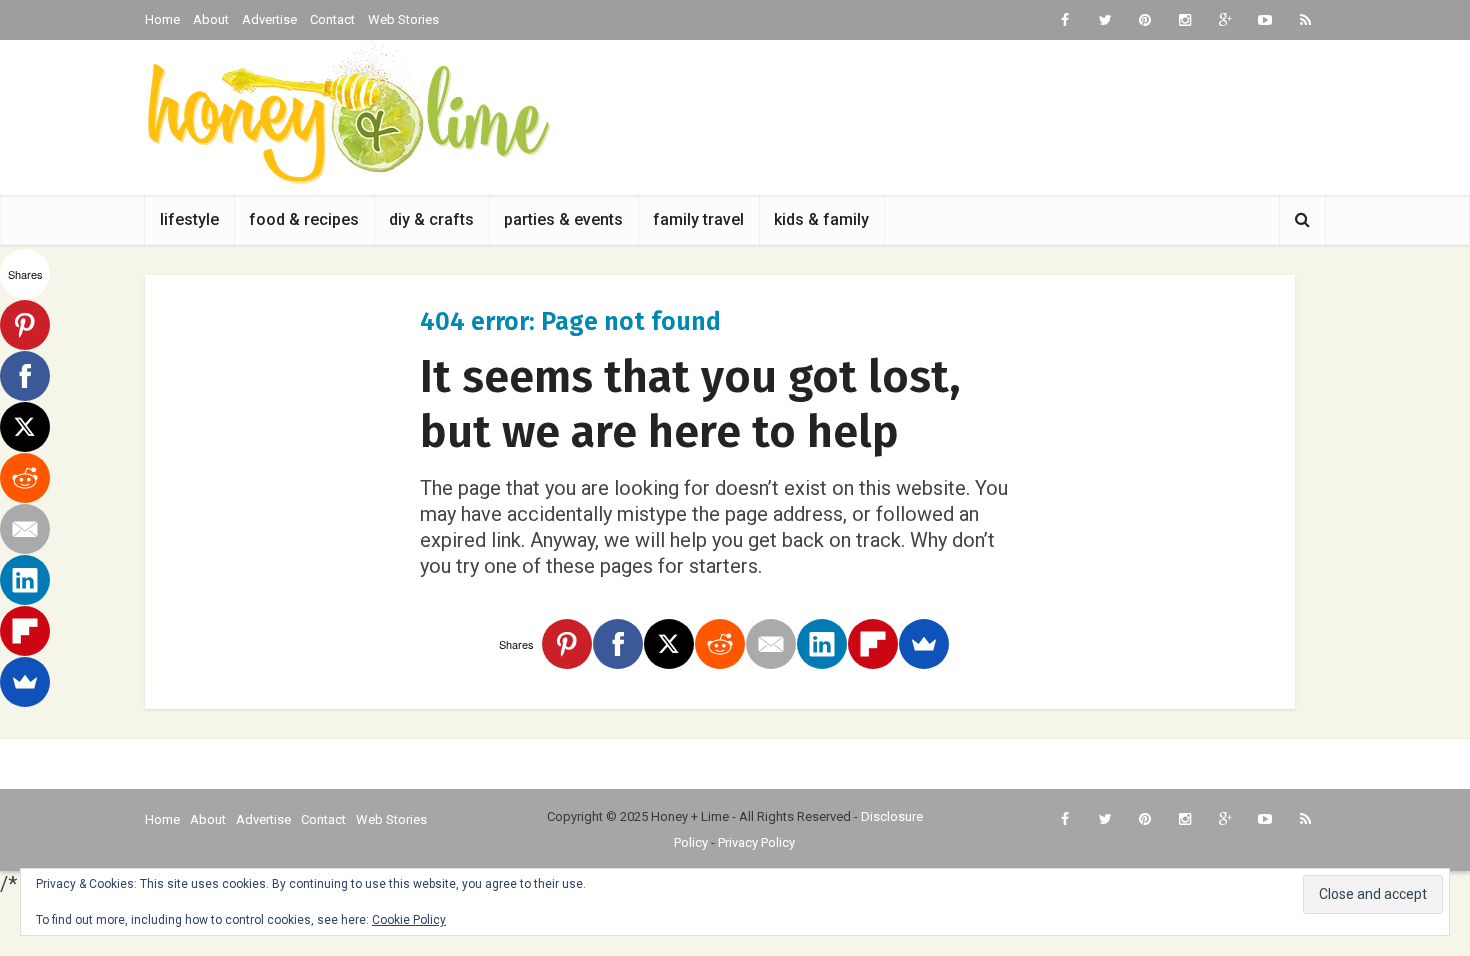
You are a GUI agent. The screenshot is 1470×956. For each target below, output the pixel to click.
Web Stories (403, 19)
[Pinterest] (567, 644)
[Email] (771, 644)
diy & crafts (431, 219)
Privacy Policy (756, 842)
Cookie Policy (409, 920)
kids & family (821, 219)
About (211, 19)
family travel (698, 219)
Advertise (269, 19)
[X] (669, 644)
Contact (332, 19)
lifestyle (189, 219)
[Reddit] (720, 644)
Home (162, 19)
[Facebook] (618, 644)
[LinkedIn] (822, 644)
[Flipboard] (873, 644)
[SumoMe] (924, 644)
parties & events (563, 219)
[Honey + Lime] (347, 112)
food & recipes (304, 219)
